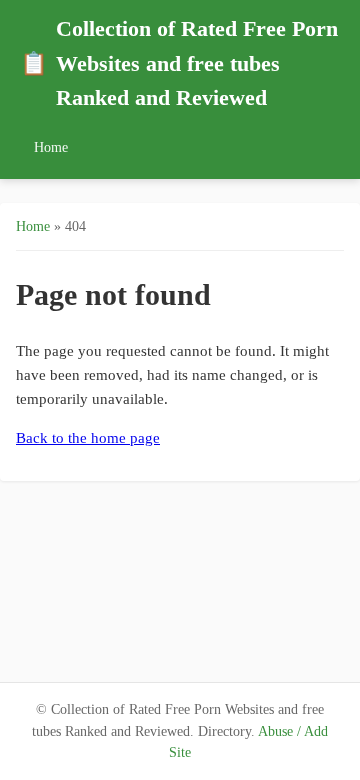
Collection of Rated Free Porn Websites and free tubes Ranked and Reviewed (179, 63)
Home (51, 147)
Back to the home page (88, 438)
